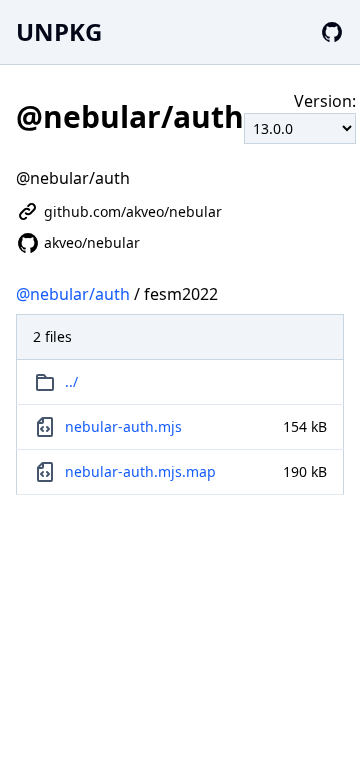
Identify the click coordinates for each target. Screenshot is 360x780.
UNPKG (59, 31)
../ (71, 381)
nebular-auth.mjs (123, 426)
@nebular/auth (73, 294)
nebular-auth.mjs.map (140, 471)
